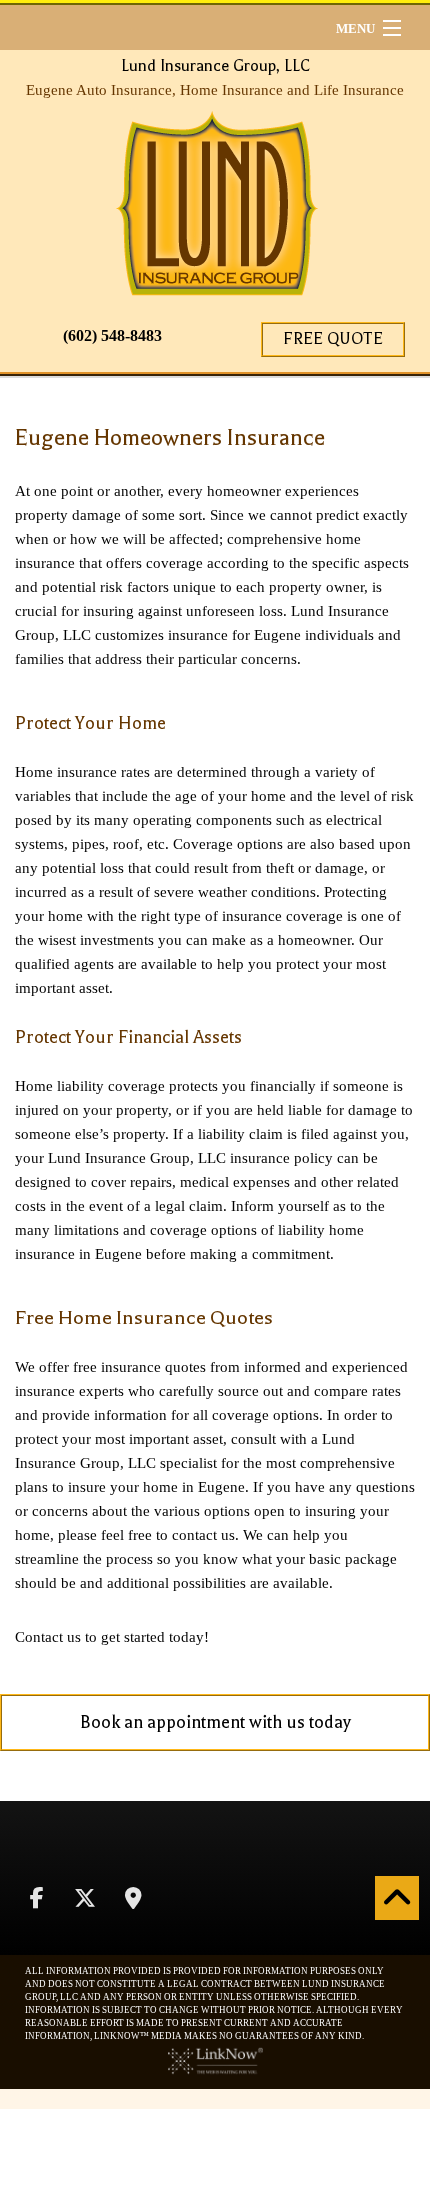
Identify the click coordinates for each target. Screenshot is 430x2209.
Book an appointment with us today (215, 1722)
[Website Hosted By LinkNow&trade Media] (215, 2059)
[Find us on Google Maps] (133, 1900)
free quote (333, 339)
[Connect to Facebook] (37, 1900)
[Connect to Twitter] (85, 1900)
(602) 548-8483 (112, 335)
